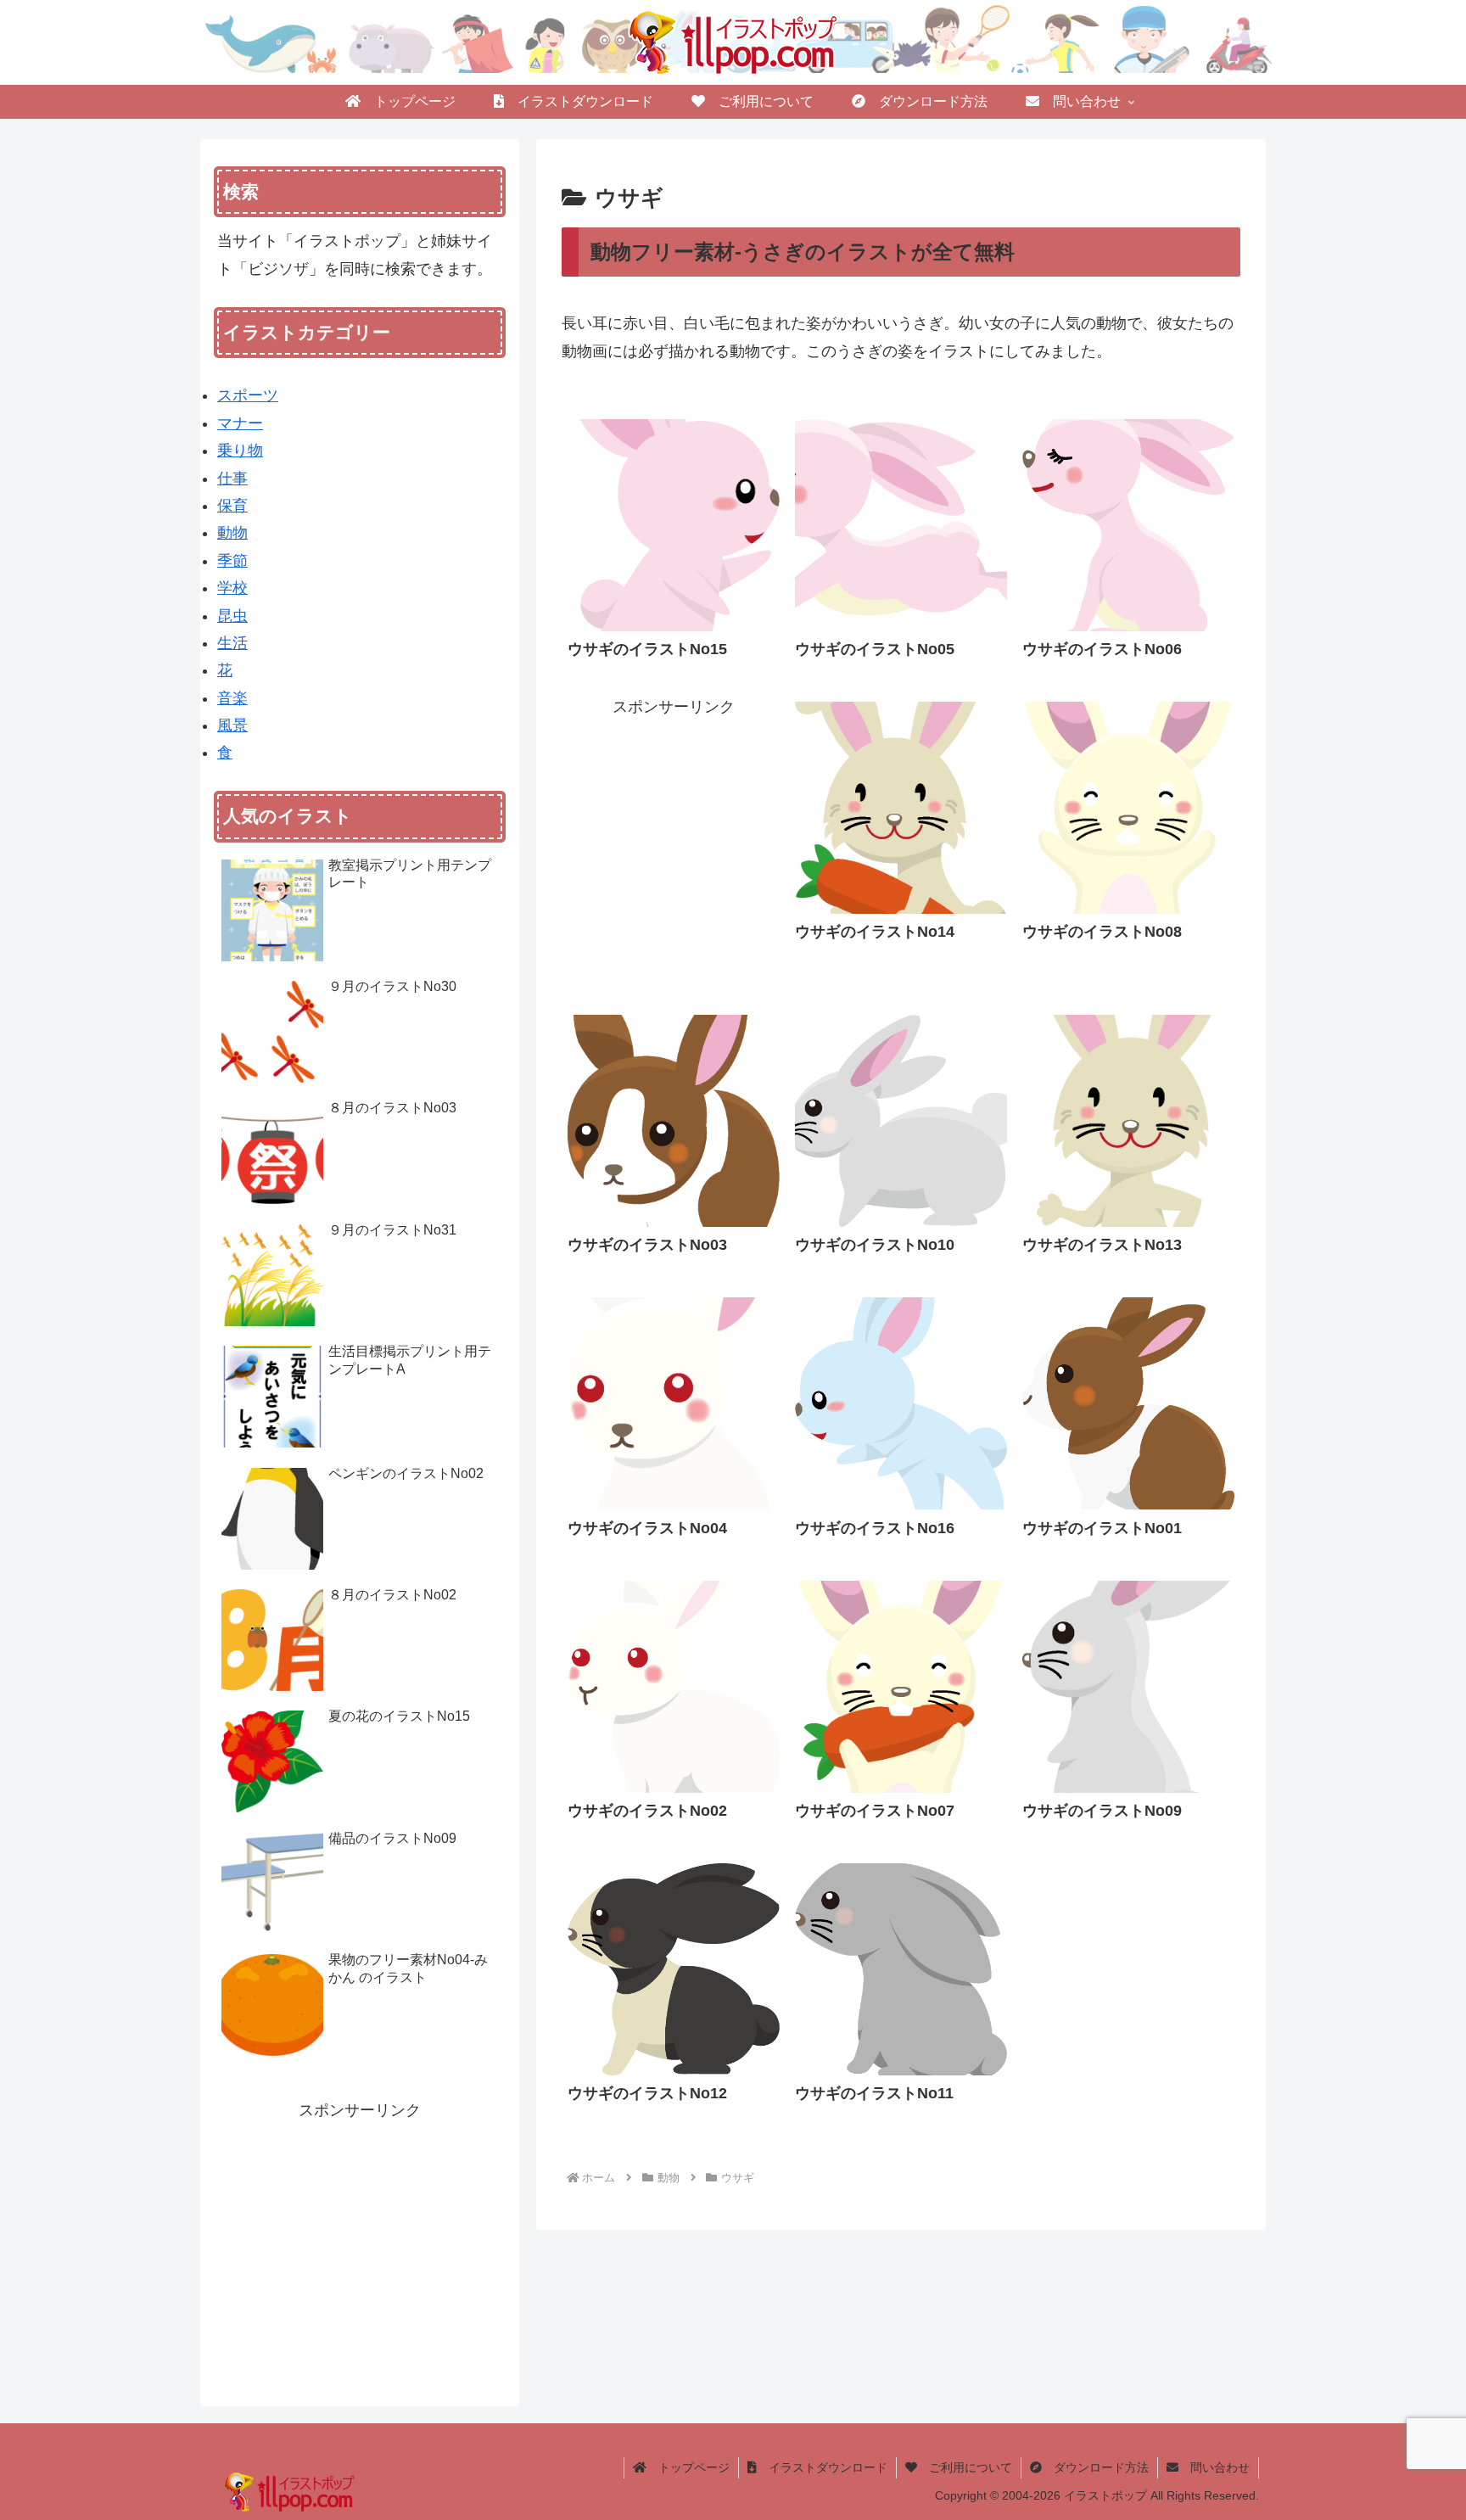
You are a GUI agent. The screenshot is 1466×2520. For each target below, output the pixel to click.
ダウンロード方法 (1095, 2467)
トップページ (688, 2467)
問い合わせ (1214, 2467)
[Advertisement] (674, 829)
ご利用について (965, 2467)
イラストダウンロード (822, 2467)
